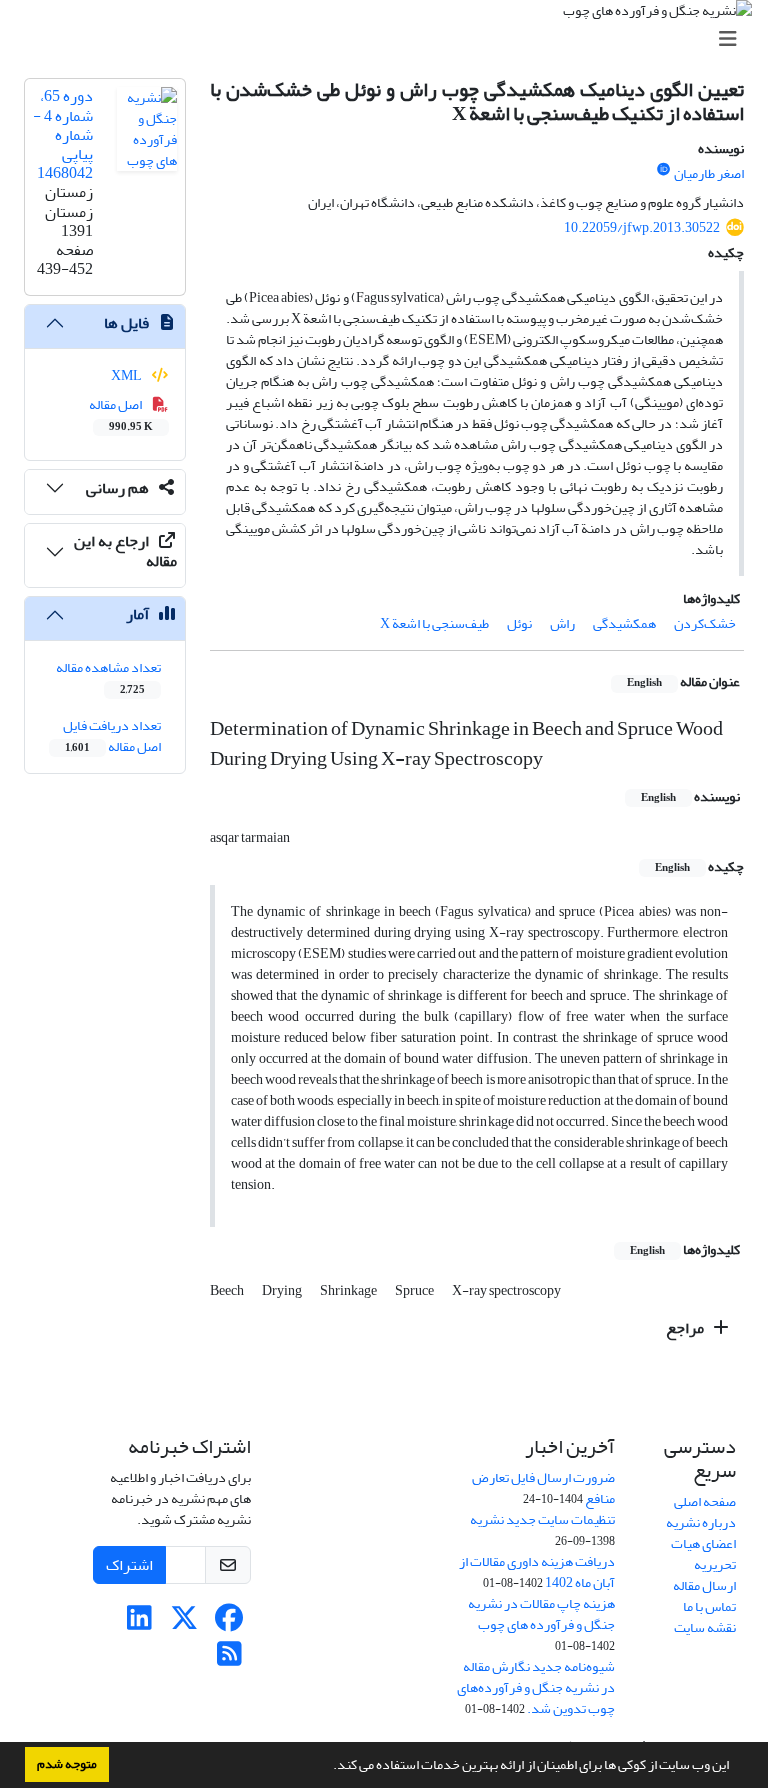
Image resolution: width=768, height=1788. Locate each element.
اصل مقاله (121, 414)
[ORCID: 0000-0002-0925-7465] (664, 170)
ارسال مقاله (704, 1585)
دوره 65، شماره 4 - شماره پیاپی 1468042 (63, 134)
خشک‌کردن (705, 623)
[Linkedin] (139, 1623)
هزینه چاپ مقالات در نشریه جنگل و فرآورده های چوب (541, 1614)
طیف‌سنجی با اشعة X (434, 623)
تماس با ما (709, 1606)
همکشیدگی (624, 623)
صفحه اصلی (705, 1501)
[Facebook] (229, 1623)
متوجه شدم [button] (67, 1764)
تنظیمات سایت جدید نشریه (542, 1519)
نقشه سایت (705, 1627)
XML (127, 375)
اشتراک (129, 1565)
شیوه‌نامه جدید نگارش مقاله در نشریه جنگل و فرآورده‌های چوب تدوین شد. (536, 1687)
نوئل (519, 623)
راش (562, 623)
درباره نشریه (701, 1522)
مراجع (686, 1328)
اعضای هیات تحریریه (703, 1554)
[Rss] (229, 1659)
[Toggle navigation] (390, 39)
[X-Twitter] (184, 1623)
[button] (328, 1767)
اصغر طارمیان (709, 173)
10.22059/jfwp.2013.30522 (642, 227)
